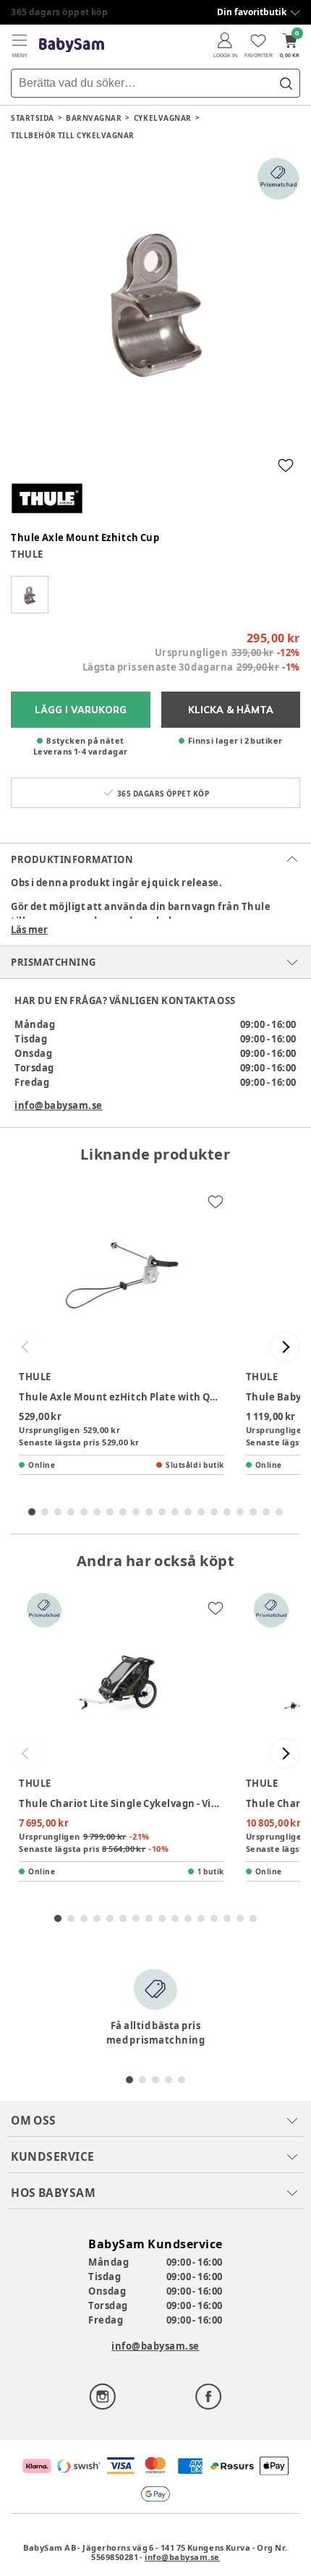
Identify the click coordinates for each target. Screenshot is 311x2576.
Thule (27, 554)
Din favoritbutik (252, 12)
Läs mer (29, 930)
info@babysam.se (59, 1105)
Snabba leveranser (54, 12)
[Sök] (286, 83)
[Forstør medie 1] (155, 302)
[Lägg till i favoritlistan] (286, 465)
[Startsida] (72, 45)
